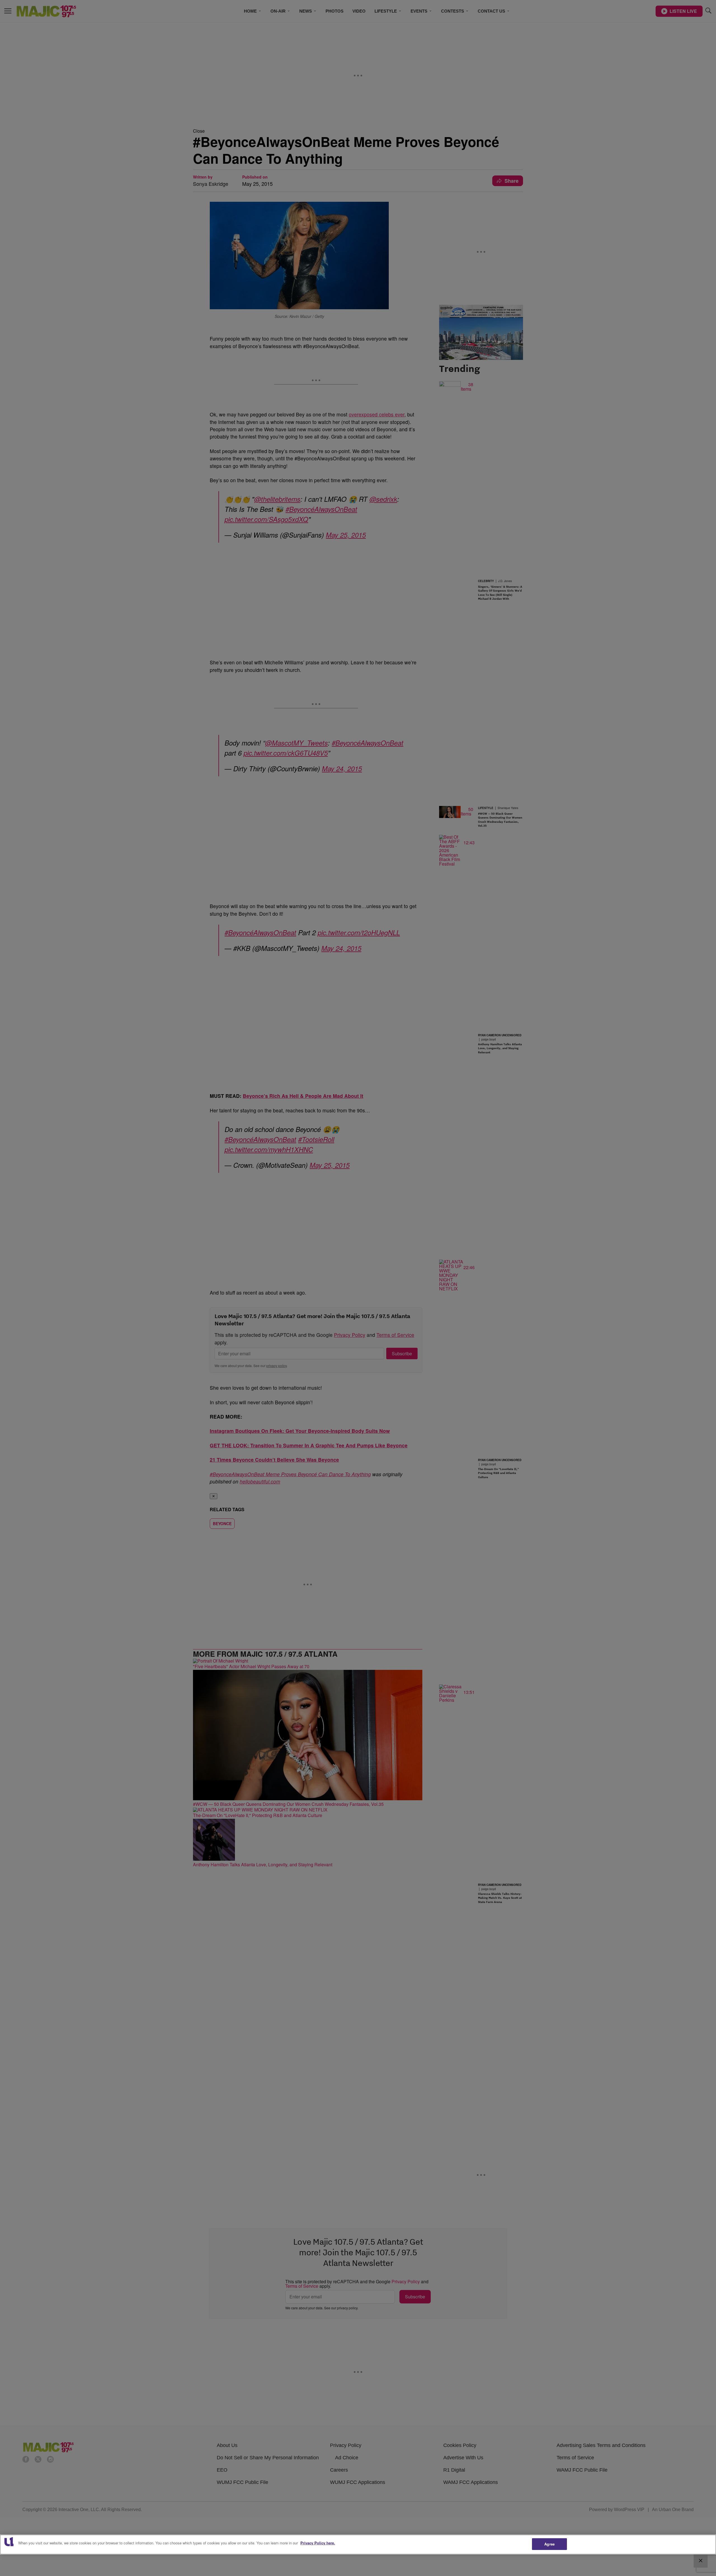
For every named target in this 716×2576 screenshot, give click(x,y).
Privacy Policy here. (318, 2543)
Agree (549, 2544)
